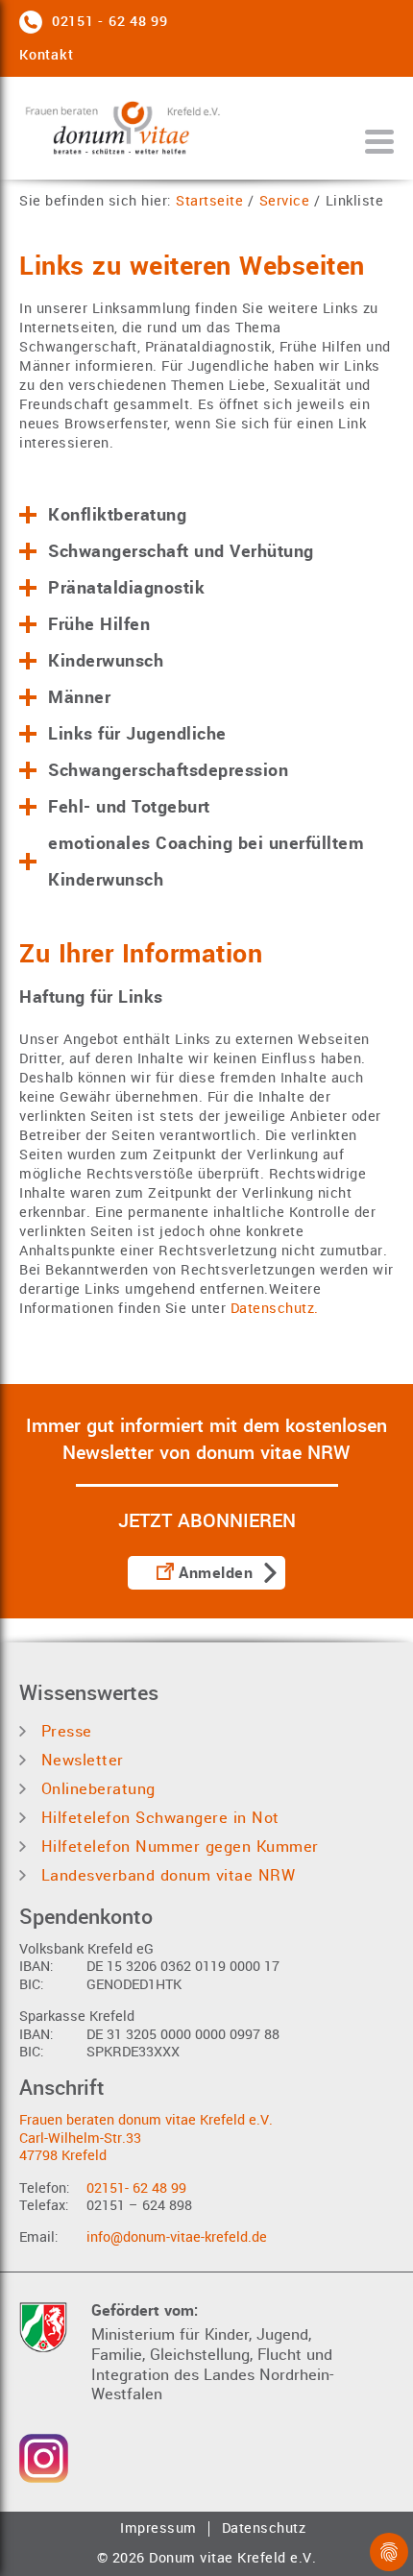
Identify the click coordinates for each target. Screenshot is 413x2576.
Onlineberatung (96, 1789)
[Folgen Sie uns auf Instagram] (44, 2458)
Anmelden (216, 1573)
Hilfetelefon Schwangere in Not (158, 1818)
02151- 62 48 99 (136, 2188)
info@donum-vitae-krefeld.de (177, 2237)
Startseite (209, 202)
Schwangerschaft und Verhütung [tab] (181, 551)
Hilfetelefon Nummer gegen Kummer (177, 1847)
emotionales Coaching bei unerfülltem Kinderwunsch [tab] (206, 862)
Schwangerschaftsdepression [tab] (168, 770)
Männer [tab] (79, 697)
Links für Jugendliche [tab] (137, 734)
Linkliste (355, 202)
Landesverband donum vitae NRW (165, 1875)
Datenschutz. (275, 1309)
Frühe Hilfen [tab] (99, 624)
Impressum (158, 2529)
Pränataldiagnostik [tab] (126, 588)
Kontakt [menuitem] (46, 55)
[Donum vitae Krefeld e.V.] (130, 128)
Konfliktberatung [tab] (117, 515)
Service (285, 202)
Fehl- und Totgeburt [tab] (129, 807)
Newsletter (80, 1760)
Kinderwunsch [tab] (106, 661)
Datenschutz (264, 2529)
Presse (64, 1731)
